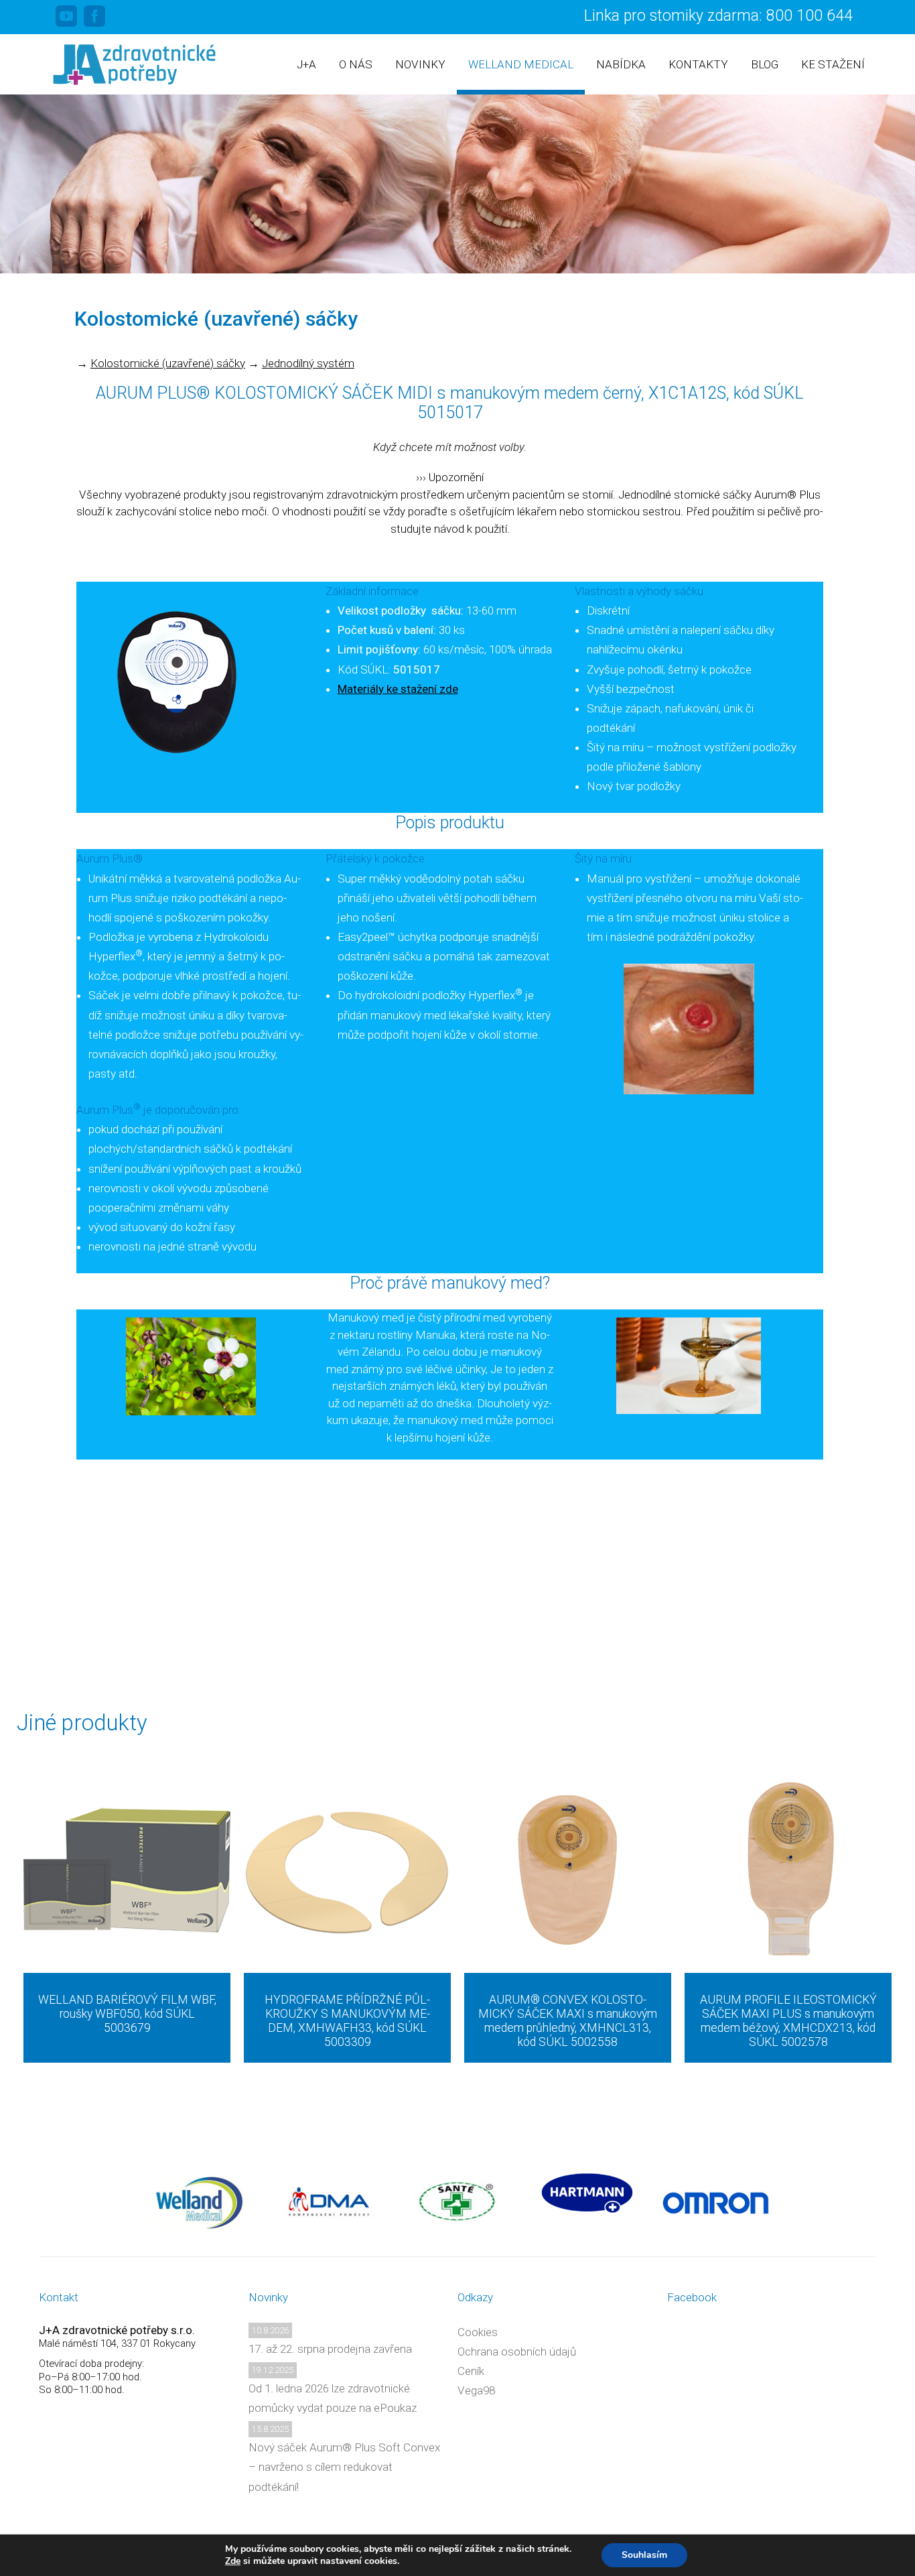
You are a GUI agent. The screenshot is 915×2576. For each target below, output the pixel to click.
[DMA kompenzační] (329, 2201)
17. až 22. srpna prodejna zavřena (330, 2349)
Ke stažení (833, 64)
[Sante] (458, 2201)
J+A (306, 64)
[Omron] (716, 2201)
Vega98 (476, 2390)
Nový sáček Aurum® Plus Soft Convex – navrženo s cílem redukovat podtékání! (344, 2467)
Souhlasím (644, 2555)
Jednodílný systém (308, 363)
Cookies (478, 2332)
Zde (233, 2561)
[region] (457, 184)
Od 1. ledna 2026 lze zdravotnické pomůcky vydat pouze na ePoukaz (333, 2398)
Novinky (420, 64)
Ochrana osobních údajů (517, 2352)
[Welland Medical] (199, 2201)
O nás (356, 64)
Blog (765, 64)
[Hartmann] (587, 2193)
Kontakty (698, 64)
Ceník (471, 2371)
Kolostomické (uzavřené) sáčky (168, 363)
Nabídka (621, 64)
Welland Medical (521, 64)
